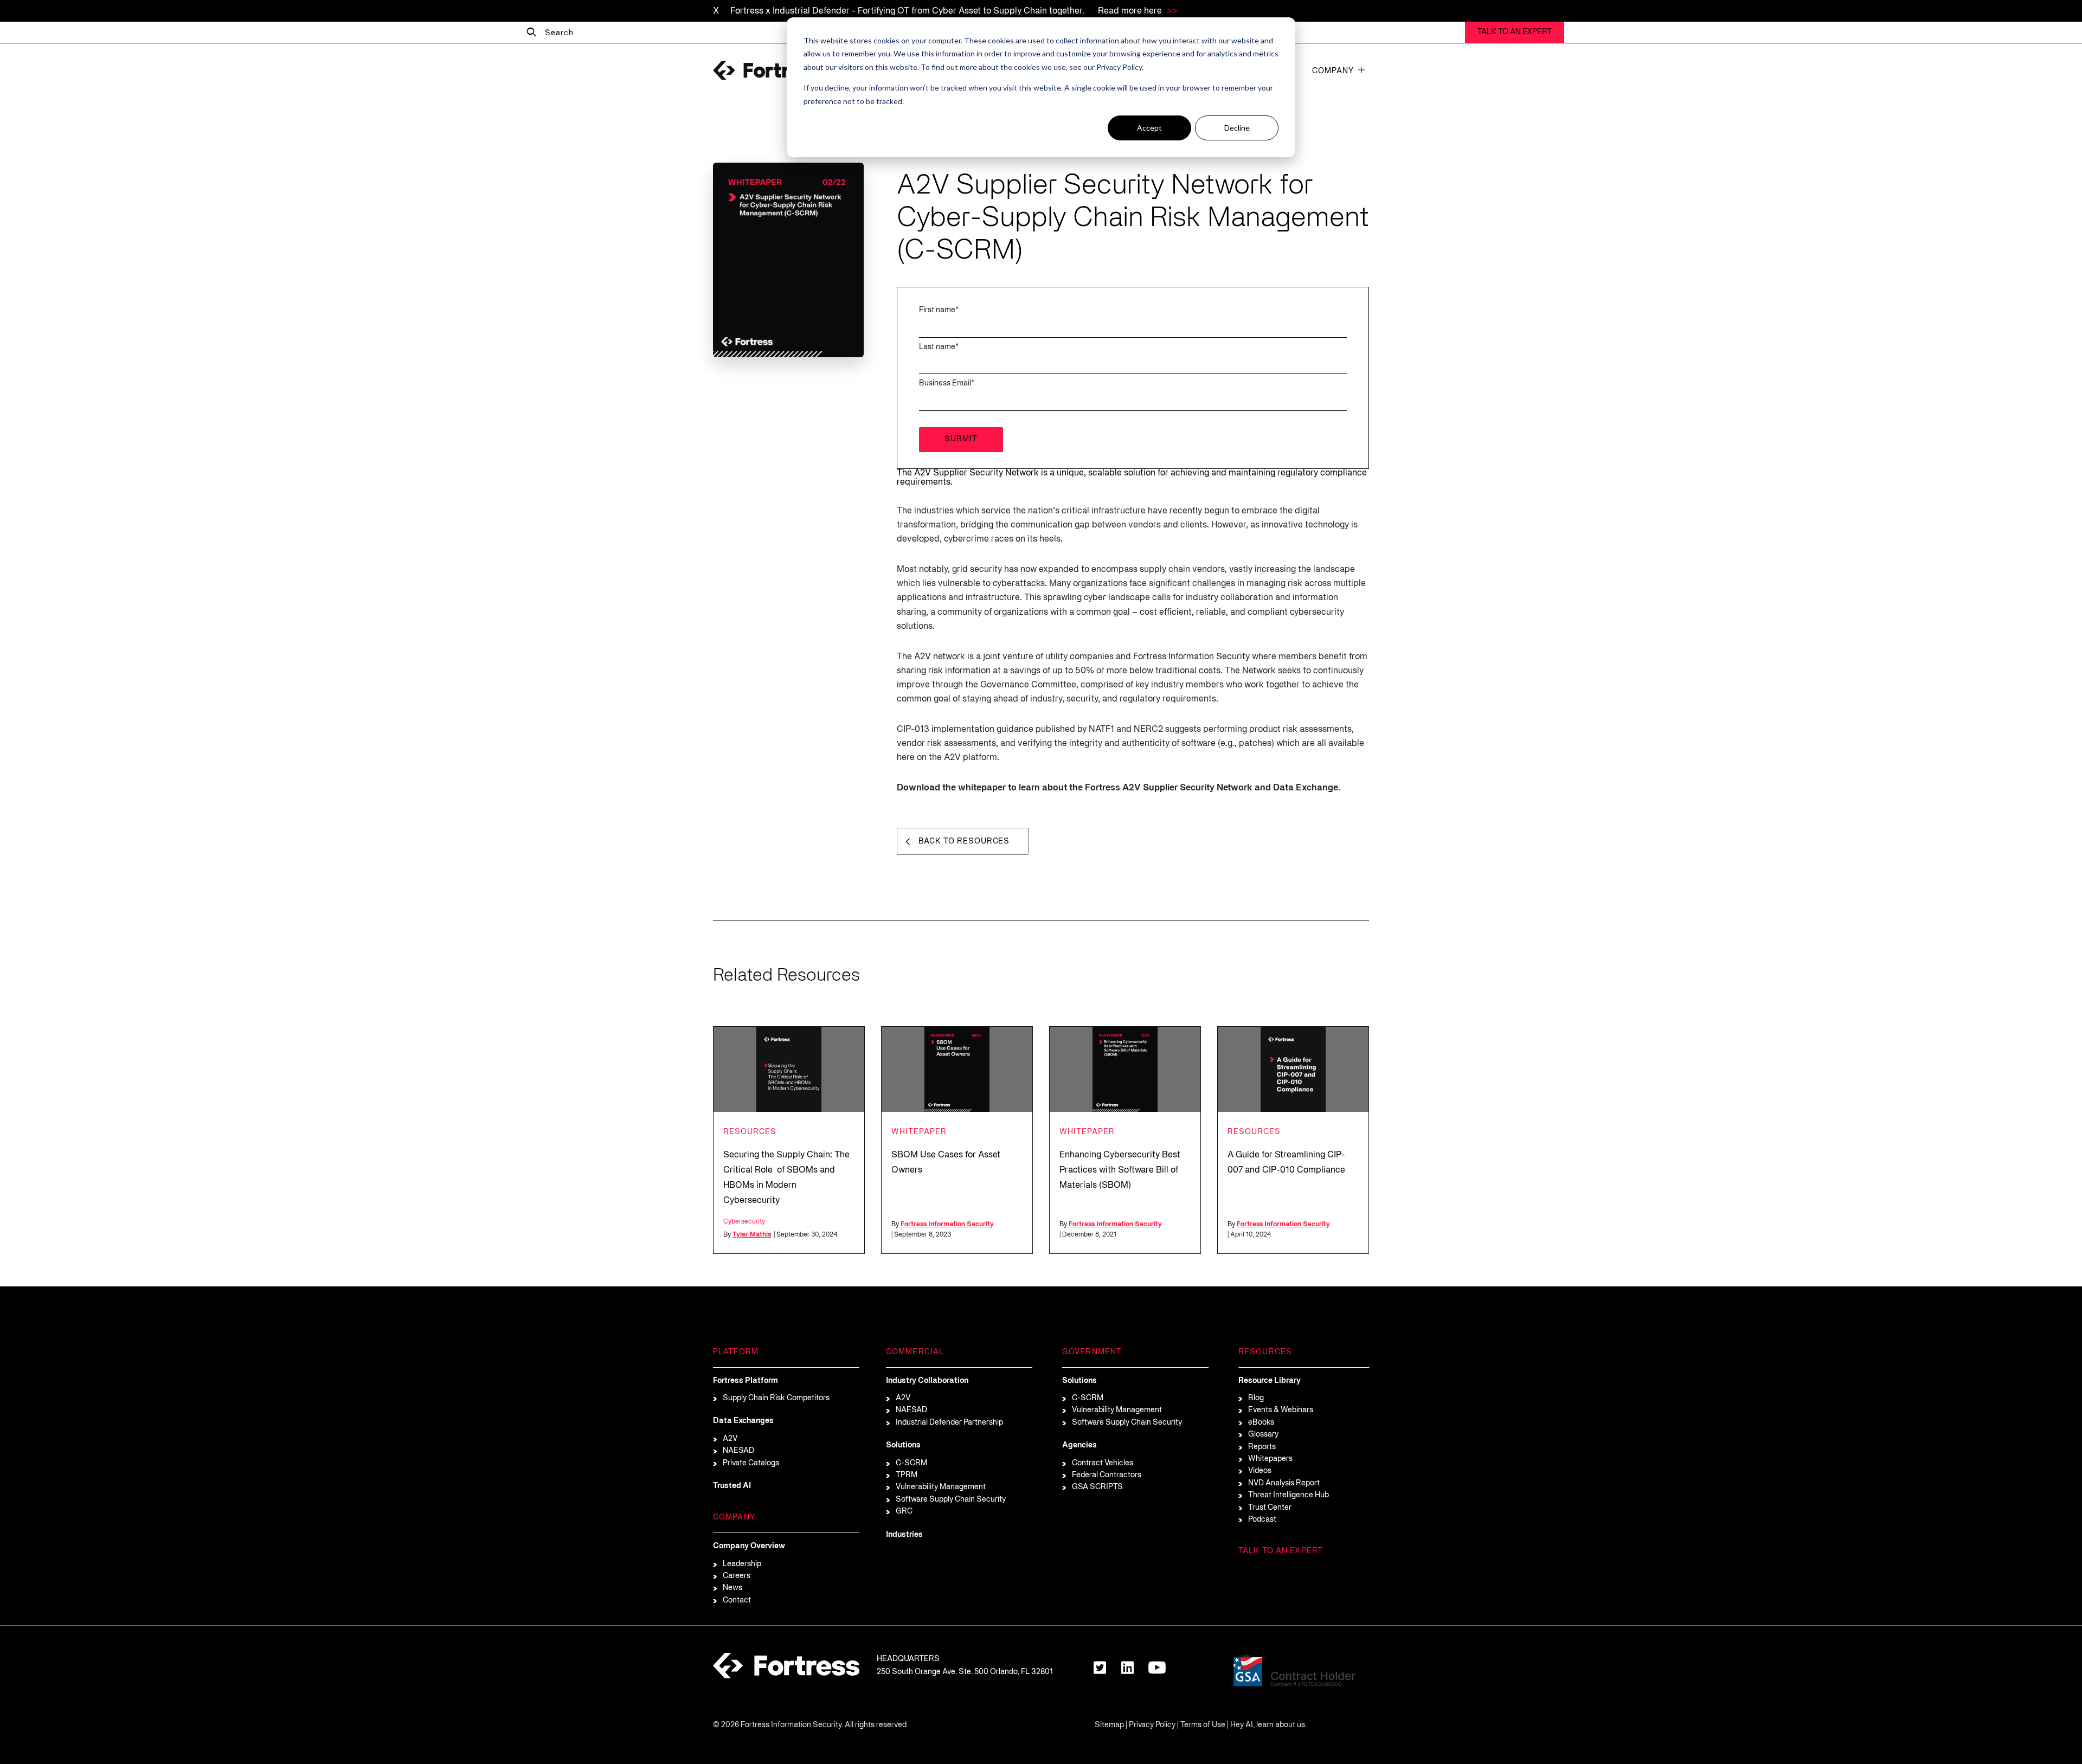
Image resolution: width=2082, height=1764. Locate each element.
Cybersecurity (744, 1222)
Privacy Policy (1152, 1725)
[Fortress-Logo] (767, 70)
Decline (1237, 128)
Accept (1149, 128)
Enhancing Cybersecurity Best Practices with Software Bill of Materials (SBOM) (1120, 1170)
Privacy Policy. (1120, 67)
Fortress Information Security (947, 1224)
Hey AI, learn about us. (1268, 1725)
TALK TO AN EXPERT (1515, 32)
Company (1333, 71)
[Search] (531, 33)
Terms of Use (1203, 1725)
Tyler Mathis (752, 1235)
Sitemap (1109, 1725)
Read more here (1131, 11)
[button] (1361, 70)
